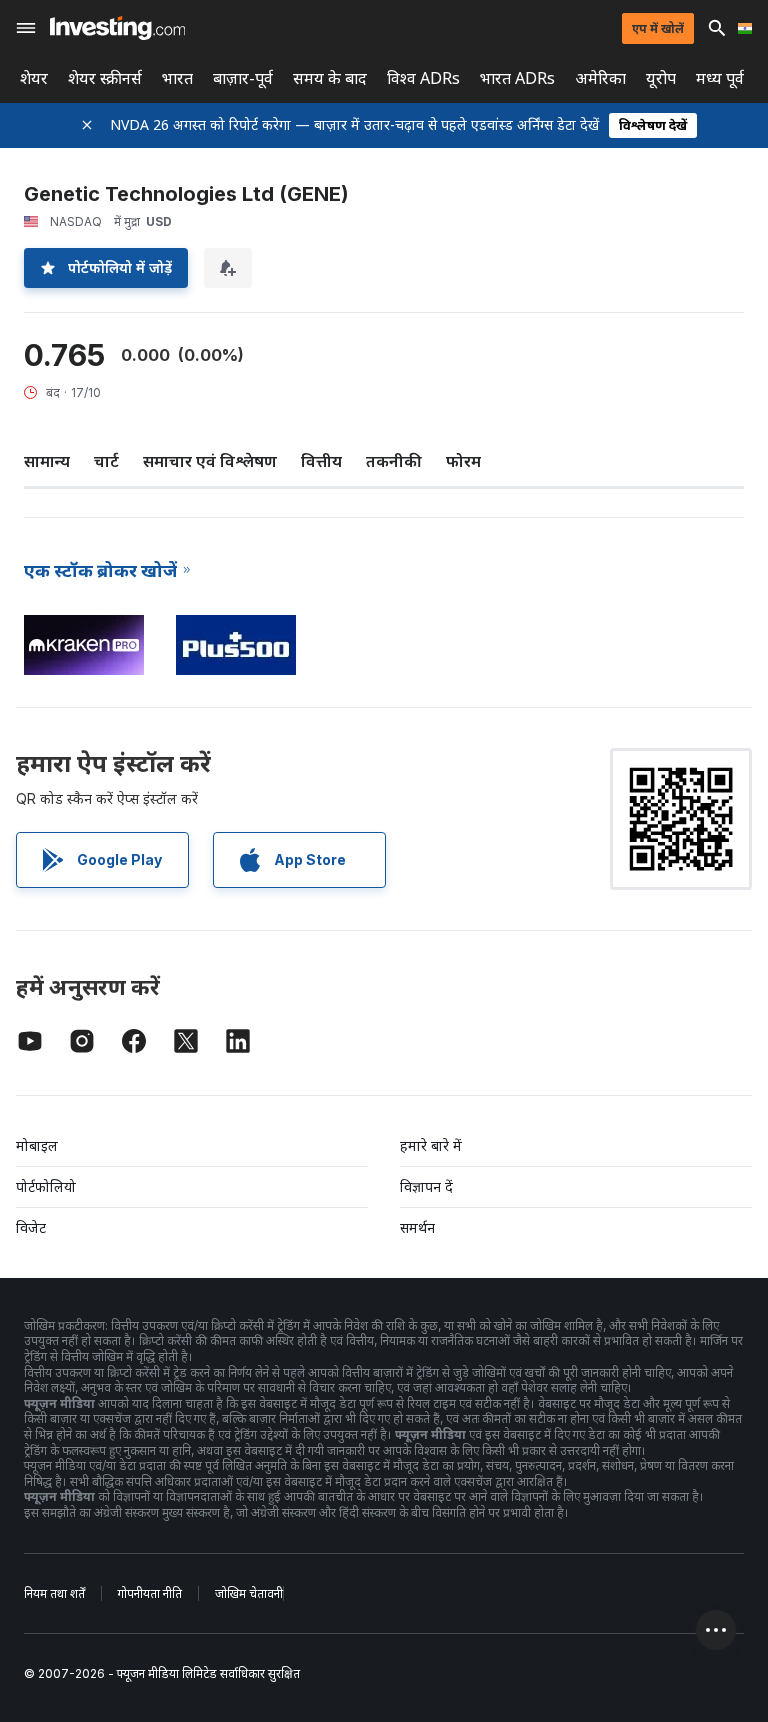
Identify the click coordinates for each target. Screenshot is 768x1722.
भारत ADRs (517, 78)
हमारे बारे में (431, 1145)
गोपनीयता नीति (150, 1593)
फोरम (463, 461)
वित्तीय (321, 461)
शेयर (34, 78)
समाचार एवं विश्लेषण (210, 461)
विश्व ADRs (423, 78)
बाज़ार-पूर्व (243, 78)
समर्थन (417, 1227)
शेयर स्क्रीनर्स (105, 78)
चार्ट (106, 461)
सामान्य (47, 461)
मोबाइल (37, 1145)
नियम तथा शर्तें (54, 1593)
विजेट (31, 1227)
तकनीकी (394, 461)
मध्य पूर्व (720, 78)
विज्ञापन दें (426, 1186)
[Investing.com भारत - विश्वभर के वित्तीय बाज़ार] (117, 28)
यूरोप (661, 78)
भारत (177, 78)
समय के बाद (330, 78)
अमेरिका (600, 78)
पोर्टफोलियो (46, 1186)
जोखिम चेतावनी (249, 1593)
